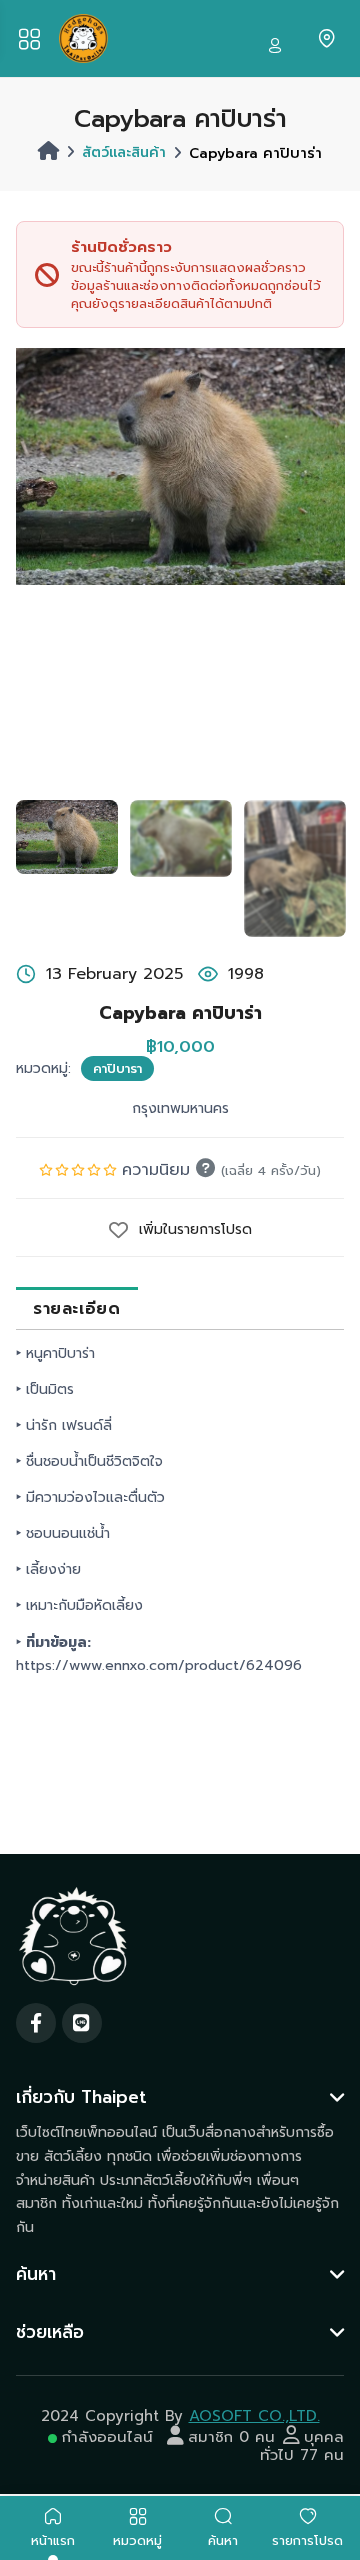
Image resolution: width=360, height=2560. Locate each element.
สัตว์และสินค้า (124, 152)
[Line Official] (82, 2023)
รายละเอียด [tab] (76, 1308)
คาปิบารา (117, 1068)
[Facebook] (36, 2023)
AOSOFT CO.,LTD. (254, 2416)
